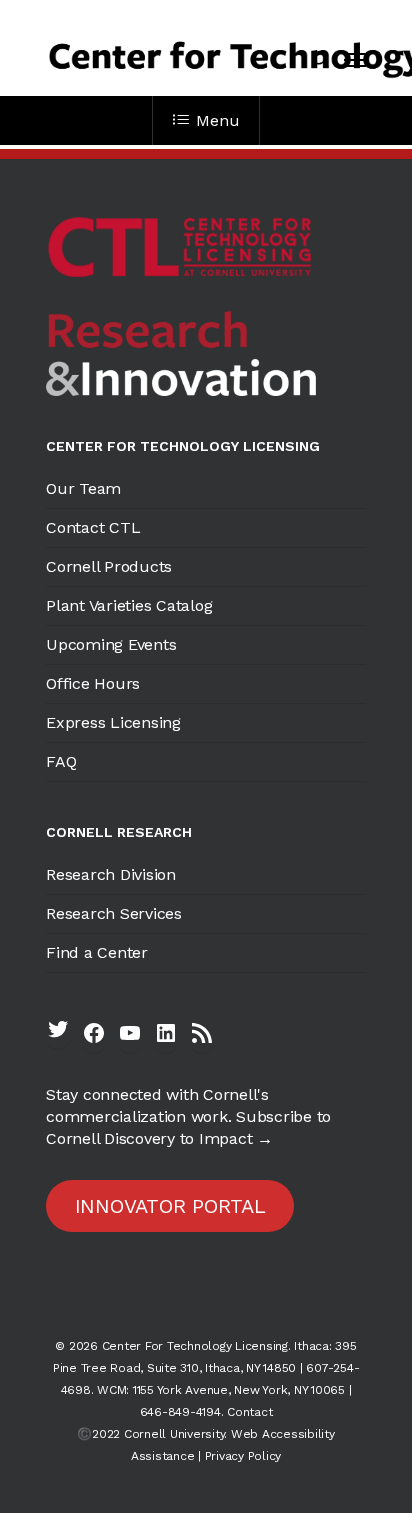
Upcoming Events (111, 644)
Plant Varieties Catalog (129, 605)
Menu (217, 120)
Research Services (114, 913)
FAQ (61, 761)
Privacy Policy (243, 1456)
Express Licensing (113, 722)
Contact (249, 1412)
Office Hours (93, 683)
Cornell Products (109, 566)
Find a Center (97, 952)
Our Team (83, 488)
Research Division (111, 874)
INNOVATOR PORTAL (170, 1206)
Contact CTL (93, 527)
